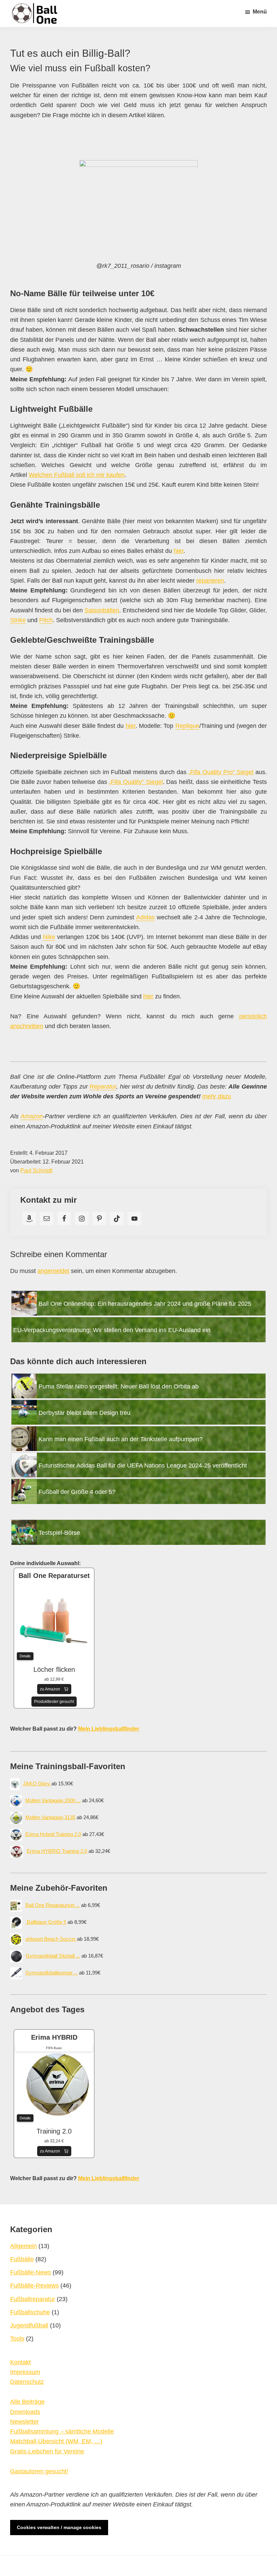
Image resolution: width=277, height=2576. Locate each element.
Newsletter (24, 2422)
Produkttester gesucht (54, 1702)
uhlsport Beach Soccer (51, 1939)
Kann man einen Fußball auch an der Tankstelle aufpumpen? (121, 1439)
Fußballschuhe (30, 2312)
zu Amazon (50, 1689)
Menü (260, 12)
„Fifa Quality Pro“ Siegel (221, 772)
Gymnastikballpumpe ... (52, 1973)
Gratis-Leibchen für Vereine (47, 2451)
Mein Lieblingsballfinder (109, 1729)
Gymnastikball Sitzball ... (53, 1956)
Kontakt (20, 2362)
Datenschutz (27, 2382)
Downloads (25, 2412)
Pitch (46, 620)
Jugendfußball (29, 2325)
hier (179, 551)
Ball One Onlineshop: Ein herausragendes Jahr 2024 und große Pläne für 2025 (145, 1304)
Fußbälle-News (31, 2272)
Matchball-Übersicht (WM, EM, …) (56, 2441)
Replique (187, 726)
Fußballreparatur (33, 2299)
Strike (18, 620)
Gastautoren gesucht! (39, 2471)
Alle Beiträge (27, 2402)
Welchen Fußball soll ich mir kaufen (77, 475)
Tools (17, 2339)
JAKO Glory (37, 1783)
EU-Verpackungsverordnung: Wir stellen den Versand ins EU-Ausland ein (112, 1330)
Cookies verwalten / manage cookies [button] (59, 2527)
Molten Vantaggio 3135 (50, 1817)
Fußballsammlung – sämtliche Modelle (62, 2431)
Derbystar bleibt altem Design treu (84, 1413)
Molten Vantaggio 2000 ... (53, 1800)
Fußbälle (22, 2259)
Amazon (32, 1116)
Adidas (145, 917)
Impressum (25, 2372)
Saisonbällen (102, 610)
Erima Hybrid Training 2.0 (53, 1834)
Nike (49, 937)
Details (25, 1656)
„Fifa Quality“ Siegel (136, 782)
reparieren (210, 581)
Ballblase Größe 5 (46, 1922)
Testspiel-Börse (59, 1533)
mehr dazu (217, 1096)
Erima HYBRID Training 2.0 (57, 1851)
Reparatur (103, 1087)
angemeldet (53, 1271)
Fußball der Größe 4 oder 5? (77, 1492)
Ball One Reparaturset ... (53, 1905)
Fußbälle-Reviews (34, 2286)
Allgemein (23, 2246)
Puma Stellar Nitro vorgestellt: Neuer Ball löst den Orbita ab (119, 1386)
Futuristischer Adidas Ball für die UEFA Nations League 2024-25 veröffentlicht (143, 1465)
